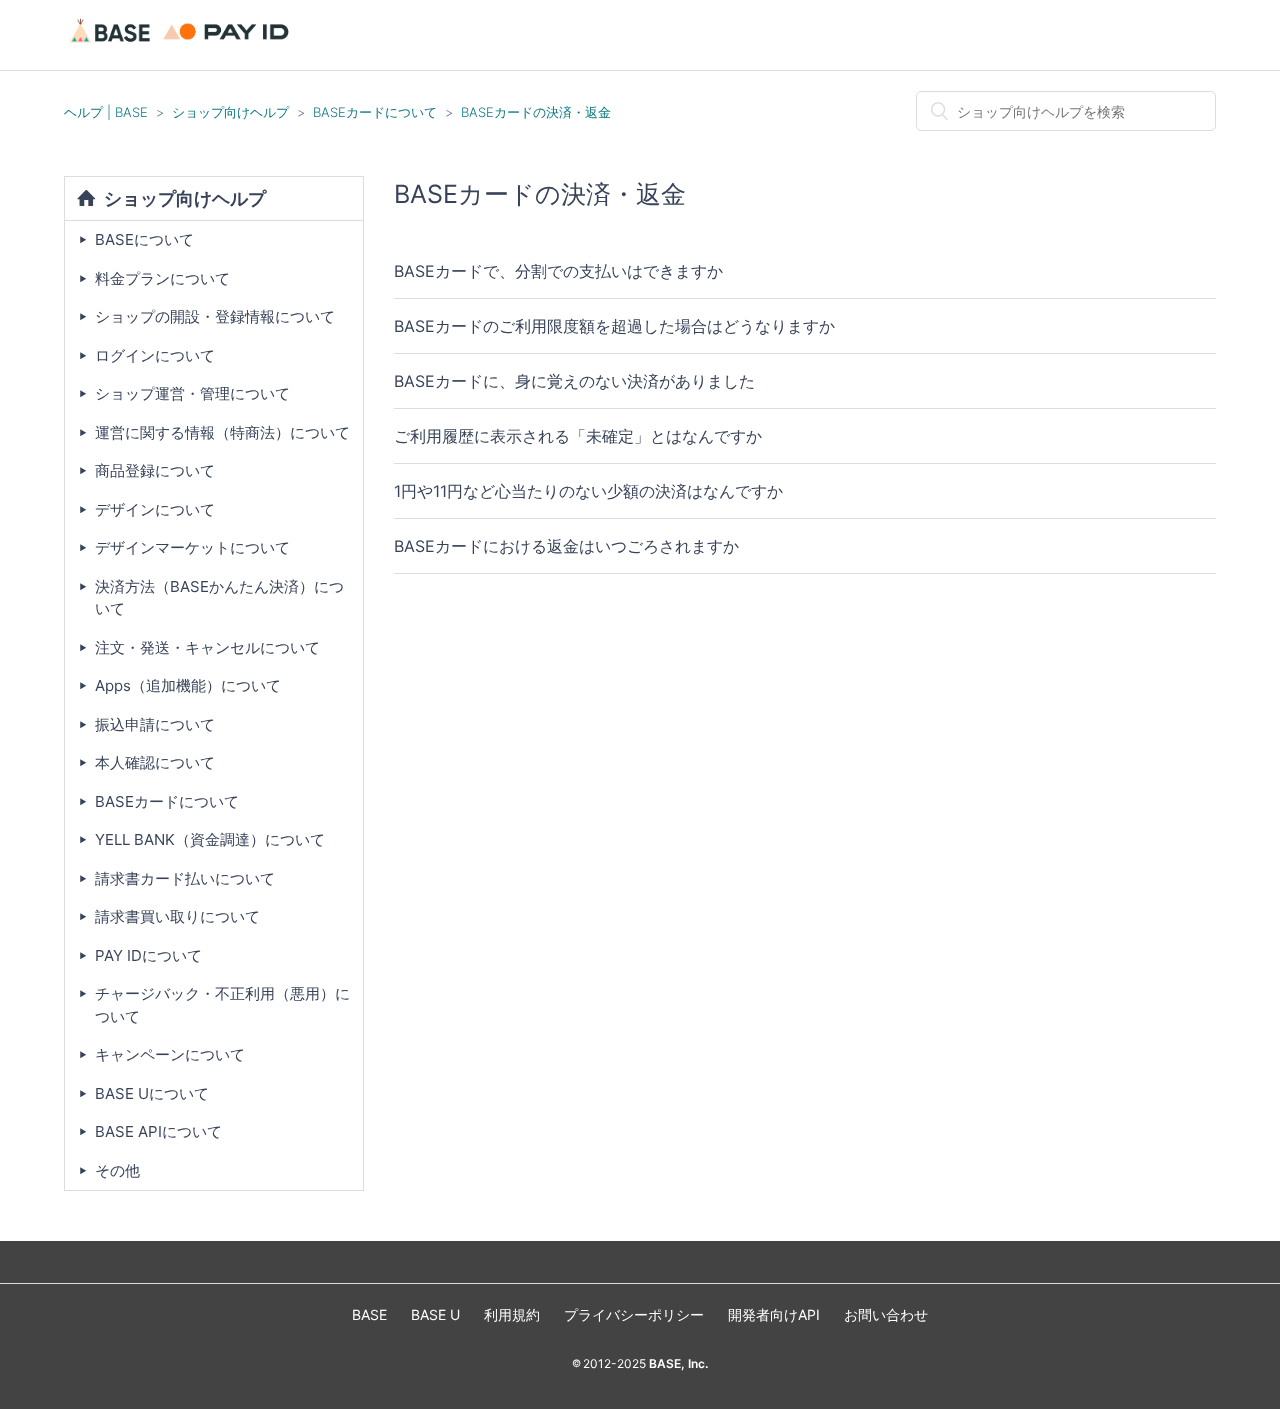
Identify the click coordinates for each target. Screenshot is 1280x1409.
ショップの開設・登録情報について (215, 316)
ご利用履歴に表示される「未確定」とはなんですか (578, 436)
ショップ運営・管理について (192, 393)
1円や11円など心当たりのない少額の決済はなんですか (588, 491)
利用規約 (512, 1314)
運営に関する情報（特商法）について (222, 432)
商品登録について (155, 470)
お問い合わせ (886, 1314)
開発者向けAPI (774, 1314)
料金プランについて (162, 278)
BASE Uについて (152, 1093)
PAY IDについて (148, 955)
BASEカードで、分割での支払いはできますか (558, 271)
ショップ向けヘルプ (230, 112)
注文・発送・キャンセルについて (207, 647)
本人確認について (155, 762)
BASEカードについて (375, 112)
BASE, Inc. (677, 1363)
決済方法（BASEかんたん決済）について (219, 598)
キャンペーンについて (170, 1054)
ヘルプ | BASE (106, 112)
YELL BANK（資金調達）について (210, 839)
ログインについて (155, 355)
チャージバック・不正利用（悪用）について (222, 1005)
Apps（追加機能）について (188, 685)
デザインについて (155, 509)
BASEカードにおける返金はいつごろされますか (566, 546)
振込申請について (155, 724)
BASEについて (144, 239)
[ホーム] (182, 44)
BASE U (435, 1314)
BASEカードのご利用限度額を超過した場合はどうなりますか (614, 326)
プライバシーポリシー (634, 1314)
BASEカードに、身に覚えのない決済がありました (574, 381)
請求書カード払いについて (185, 878)
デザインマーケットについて (192, 547)
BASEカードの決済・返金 (536, 112)
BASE (369, 1314)
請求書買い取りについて (177, 916)
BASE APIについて (158, 1131)
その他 (117, 1170)
